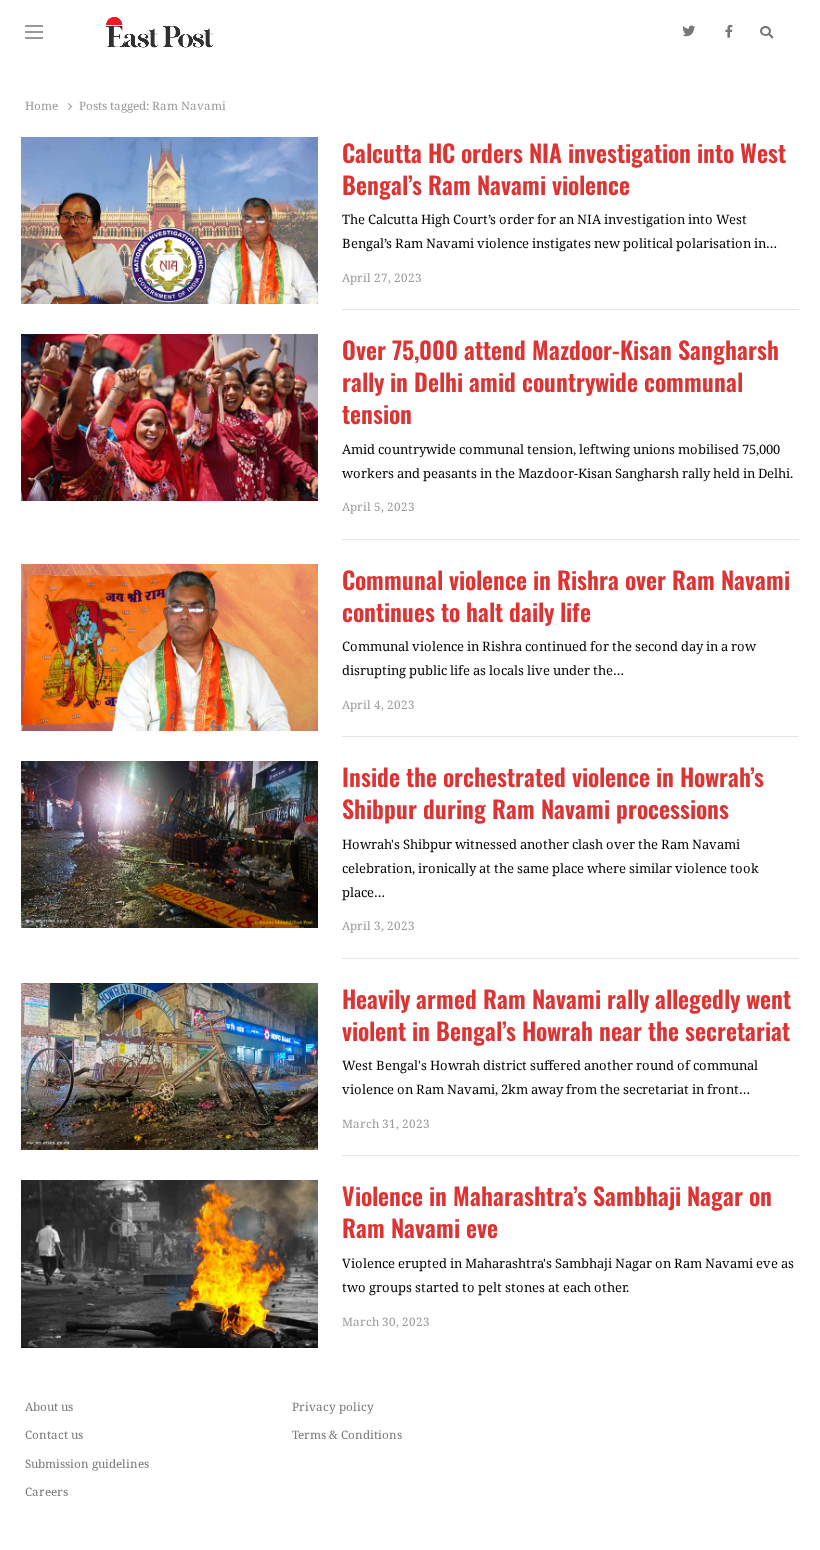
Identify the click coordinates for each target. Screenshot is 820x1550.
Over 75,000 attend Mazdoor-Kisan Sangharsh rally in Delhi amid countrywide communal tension (560, 382)
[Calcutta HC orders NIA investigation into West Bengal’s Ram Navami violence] (169, 149)
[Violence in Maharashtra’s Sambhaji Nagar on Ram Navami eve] (169, 1192)
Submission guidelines (87, 1463)
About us (49, 1406)
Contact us (54, 1434)
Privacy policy (333, 1406)
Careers (46, 1491)
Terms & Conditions (347, 1434)
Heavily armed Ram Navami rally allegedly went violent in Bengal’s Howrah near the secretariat (566, 1015)
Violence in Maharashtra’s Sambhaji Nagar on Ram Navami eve (557, 1212)
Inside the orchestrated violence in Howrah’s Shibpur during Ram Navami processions (553, 793)
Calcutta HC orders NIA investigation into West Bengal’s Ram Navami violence (564, 169)
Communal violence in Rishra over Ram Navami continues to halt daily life (566, 596)
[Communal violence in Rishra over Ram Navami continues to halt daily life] (169, 576)
